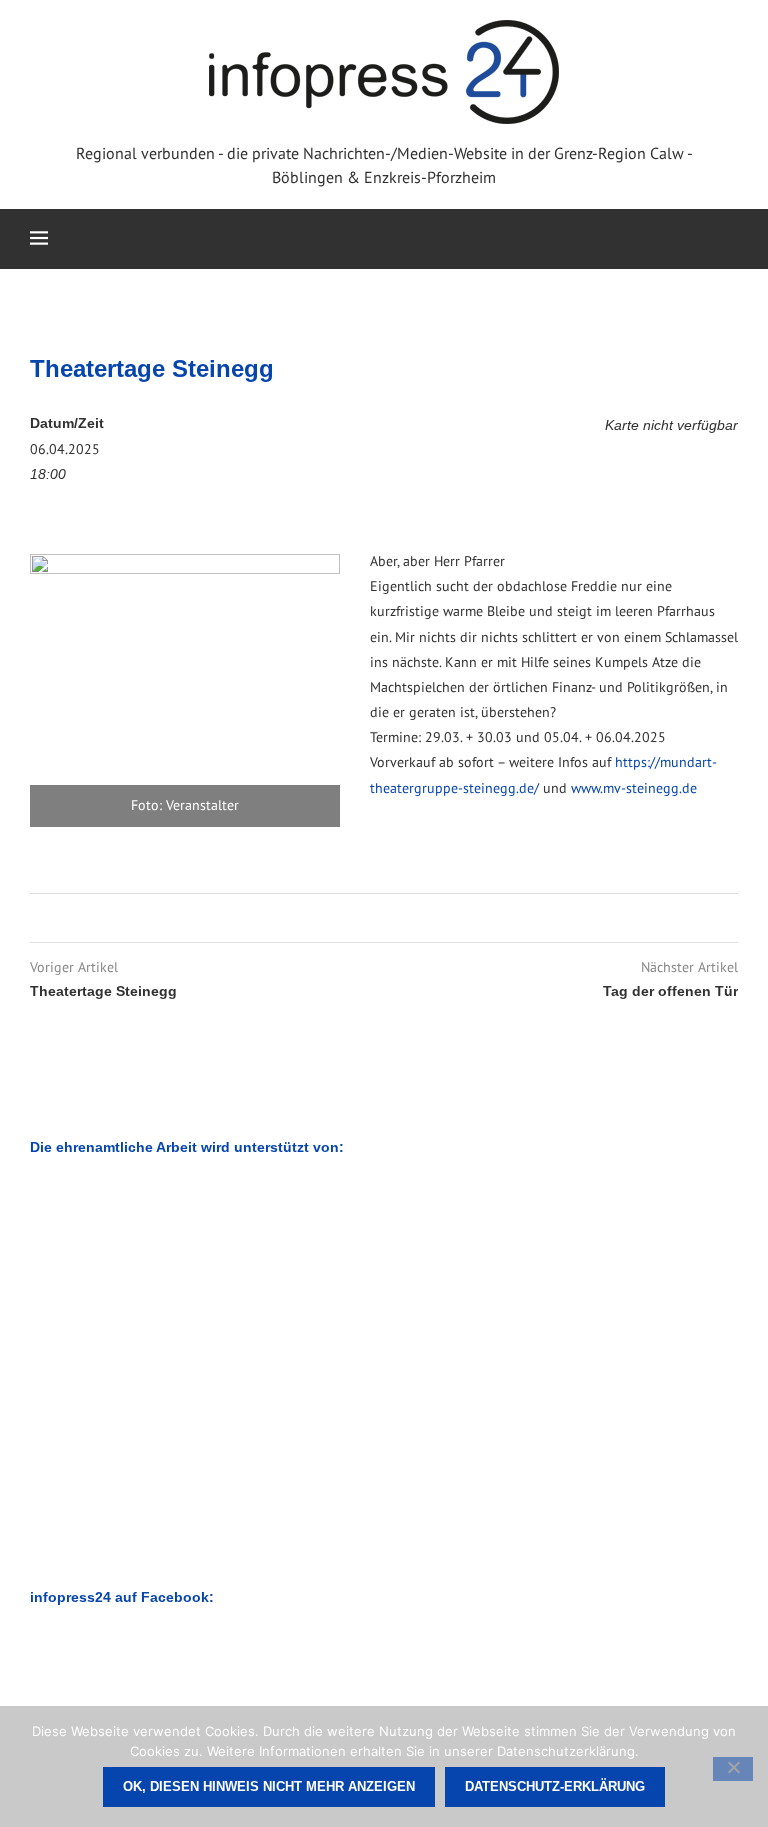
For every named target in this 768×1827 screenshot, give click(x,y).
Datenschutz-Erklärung (555, 1786)
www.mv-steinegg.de (634, 788)
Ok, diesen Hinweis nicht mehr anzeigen (269, 1786)
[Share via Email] (399, 918)
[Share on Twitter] (380, 918)
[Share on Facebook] (361, 918)
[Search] (728, 239)
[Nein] (733, 1769)
